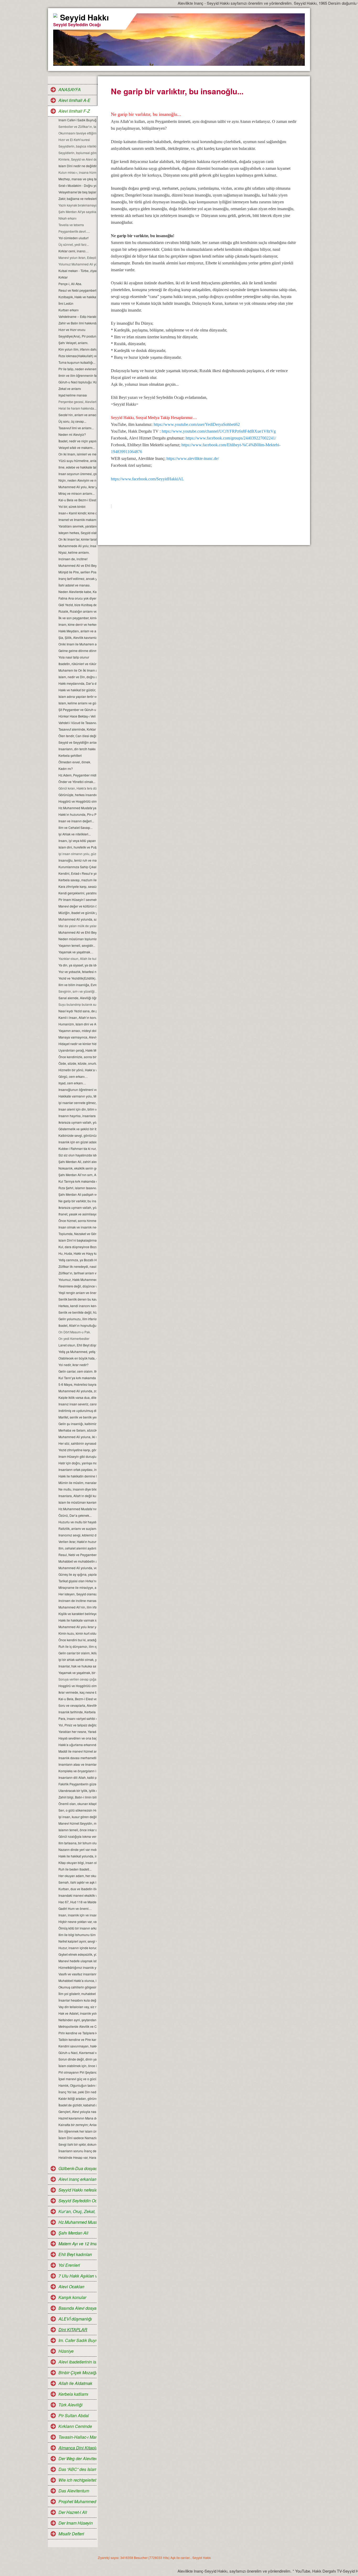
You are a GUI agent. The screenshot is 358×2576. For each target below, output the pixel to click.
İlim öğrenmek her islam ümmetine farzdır (77, 2131)
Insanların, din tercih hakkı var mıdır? (77, 749)
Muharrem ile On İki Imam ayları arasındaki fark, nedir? (77, 670)
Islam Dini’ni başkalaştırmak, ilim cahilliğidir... (77, 1240)
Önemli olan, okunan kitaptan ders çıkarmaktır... (77, 1804)
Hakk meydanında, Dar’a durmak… (77, 683)
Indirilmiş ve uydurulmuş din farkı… (77, 1411)
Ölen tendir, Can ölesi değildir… (77, 736)
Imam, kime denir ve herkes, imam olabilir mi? (77, 624)
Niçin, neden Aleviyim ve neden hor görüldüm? (77, 480)
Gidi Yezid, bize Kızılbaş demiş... (77, 605)
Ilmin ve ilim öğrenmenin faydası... (77, 375)
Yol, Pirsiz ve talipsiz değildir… (77, 1725)
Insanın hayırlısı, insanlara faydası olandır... (77, 1116)
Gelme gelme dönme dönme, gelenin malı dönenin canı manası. (77, 651)
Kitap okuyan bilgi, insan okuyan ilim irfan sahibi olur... (77, 1863)
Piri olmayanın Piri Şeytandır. (77, 2072)
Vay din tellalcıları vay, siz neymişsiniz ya (77, 2007)
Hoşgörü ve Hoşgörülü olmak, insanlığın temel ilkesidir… (77, 1686)
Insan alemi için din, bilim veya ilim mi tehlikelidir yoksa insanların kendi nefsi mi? (77, 1109)
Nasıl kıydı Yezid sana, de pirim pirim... (77, 1011)
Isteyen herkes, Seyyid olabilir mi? (77, 533)
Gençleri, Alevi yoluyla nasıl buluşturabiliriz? (77, 2112)
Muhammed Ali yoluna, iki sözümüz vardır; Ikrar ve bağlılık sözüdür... (77, 1437)
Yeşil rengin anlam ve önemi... (77, 1293)
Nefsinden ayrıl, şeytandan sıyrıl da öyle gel (77, 2020)
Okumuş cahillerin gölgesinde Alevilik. (77, 1987)
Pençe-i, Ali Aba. (70, 284)
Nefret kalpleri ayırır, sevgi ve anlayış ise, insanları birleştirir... (77, 1941)
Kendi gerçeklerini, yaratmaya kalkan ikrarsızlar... (77, 893)
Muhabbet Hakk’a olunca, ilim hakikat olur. (77, 1980)
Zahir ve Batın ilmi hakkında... (77, 323)
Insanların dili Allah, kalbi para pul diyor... (77, 1777)
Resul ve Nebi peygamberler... (77, 290)
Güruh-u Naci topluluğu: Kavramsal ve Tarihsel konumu (77, 382)
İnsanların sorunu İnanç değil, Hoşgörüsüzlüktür (77, 2151)
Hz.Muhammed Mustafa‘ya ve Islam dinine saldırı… (77, 808)
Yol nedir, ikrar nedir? (74, 1365)
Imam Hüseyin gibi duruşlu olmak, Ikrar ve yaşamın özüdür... (77, 1456)
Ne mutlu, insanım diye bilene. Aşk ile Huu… (77, 1489)
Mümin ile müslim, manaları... (77, 1483)
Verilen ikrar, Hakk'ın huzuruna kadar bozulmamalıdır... (77, 1542)
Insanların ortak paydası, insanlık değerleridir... (77, 1469)
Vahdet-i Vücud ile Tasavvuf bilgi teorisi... (77, 723)
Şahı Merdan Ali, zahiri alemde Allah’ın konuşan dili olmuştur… (77, 1162)
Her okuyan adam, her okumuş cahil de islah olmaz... (77, 1876)
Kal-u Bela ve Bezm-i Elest (77, 500)
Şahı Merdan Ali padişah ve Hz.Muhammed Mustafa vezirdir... (77, 1194)
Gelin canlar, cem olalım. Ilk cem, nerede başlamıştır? (77, 1371)
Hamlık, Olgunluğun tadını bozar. (77, 2085)
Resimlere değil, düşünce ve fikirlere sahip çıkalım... (77, 1286)
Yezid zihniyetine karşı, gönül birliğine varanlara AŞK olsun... (77, 1450)
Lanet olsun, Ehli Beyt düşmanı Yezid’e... (77, 1345)
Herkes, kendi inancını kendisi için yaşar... (77, 1306)
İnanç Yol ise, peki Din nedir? (77, 2092)
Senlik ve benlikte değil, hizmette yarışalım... (77, 1312)
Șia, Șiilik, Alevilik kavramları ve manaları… (77, 637)
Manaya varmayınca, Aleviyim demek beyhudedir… (77, 1037)
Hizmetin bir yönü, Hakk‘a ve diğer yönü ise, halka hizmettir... (77, 1070)
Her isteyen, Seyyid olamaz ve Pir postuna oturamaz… (77, 1594)
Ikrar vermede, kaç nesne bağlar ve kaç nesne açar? (77, 1692)
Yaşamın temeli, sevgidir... (77, 945)
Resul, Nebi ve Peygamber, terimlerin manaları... (77, 1555)
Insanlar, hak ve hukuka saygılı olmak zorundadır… (77, 1666)
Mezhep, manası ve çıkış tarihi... (77, 179)
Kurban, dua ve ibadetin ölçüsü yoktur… (77, 1889)
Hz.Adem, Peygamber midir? (77, 775)
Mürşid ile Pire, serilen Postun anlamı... (77, 572)
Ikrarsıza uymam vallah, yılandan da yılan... (77, 1207)
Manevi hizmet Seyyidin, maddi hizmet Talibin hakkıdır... (77, 1823)
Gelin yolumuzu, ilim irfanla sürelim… (77, 1319)
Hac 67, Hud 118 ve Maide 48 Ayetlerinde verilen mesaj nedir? (77, 1902)
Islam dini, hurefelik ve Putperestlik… (77, 847)
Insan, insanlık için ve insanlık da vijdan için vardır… (77, 1915)
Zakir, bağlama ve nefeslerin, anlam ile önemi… (77, 199)
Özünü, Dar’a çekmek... (75, 1515)
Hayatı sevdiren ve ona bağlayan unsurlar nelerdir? (77, 1738)
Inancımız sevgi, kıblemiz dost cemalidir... (77, 1535)
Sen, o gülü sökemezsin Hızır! (77, 1810)
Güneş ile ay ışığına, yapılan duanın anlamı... (77, 1574)
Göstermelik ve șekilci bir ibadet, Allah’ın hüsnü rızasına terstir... (77, 1129)
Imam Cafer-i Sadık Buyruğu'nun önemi (77, 120)
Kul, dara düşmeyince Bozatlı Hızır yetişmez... (77, 1247)
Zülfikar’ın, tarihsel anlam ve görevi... (77, 1273)
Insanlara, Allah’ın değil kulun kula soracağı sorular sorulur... (77, 1496)
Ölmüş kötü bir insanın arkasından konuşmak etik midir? (77, 1928)
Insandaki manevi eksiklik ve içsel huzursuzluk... (77, 1895)
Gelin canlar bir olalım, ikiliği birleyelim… (77, 1653)
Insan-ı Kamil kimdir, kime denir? (77, 513)
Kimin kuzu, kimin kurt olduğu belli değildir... (77, 1633)
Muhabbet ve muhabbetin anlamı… (77, 1561)
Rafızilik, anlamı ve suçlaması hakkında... (77, 1528)
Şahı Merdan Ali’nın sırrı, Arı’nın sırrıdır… (77, 1175)
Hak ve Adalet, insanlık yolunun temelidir (77, 2013)
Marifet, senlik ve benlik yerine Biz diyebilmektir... (77, 1417)
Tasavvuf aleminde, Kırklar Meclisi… (77, 729)
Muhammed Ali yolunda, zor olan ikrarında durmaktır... (77, 1391)
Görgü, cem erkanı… (73, 1076)
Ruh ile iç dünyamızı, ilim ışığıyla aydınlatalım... (77, 1646)
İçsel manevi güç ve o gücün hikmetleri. (77, 2079)
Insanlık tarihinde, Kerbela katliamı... (77, 1712)
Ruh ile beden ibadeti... (75, 1869)
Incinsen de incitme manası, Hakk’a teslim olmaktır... (77, 1601)
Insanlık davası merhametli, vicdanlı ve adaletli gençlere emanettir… (77, 1758)
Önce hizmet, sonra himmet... (77, 1221)
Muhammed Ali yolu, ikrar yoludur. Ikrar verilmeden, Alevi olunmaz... (77, 487)
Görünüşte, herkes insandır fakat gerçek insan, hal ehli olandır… (77, 795)
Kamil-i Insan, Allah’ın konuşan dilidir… (77, 1017)
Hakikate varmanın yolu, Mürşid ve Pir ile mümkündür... (77, 1096)
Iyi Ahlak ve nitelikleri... (75, 834)
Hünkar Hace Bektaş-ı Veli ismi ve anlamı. (77, 716)
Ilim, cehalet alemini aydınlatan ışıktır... (77, 1548)
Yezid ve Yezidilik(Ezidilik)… (77, 978)
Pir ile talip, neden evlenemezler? (77, 369)
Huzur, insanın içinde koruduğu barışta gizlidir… (77, 1948)
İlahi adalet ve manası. (74, 585)
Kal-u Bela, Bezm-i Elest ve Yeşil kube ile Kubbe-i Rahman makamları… (77, 1699)
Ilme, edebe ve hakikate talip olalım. (77, 467)
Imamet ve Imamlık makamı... (77, 520)
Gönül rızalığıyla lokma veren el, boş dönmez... (77, 1836)
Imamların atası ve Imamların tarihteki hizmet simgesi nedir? (77, 1764)
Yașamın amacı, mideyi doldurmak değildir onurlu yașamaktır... (77, 1031)
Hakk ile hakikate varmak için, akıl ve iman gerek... (77, 1620)
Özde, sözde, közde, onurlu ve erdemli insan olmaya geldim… (77, 1063)
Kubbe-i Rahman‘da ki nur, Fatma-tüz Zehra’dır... (77, 1148)
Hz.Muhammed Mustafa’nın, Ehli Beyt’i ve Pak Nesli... (77, 1509)
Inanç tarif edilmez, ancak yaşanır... (77, 578)
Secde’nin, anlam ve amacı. (77, 415)
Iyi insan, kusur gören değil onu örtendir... (77, 1817)
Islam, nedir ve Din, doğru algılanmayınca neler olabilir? (77, 677)
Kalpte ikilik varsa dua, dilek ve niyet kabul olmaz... (77, 1397)
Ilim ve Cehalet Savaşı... (75, 827)
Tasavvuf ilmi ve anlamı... (76, 428)
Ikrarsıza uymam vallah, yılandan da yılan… (77, 1122)
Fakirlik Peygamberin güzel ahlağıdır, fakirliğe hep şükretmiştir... (77, 1784)
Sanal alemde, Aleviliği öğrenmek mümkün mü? (77, 998)
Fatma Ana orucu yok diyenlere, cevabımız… (77, 598)
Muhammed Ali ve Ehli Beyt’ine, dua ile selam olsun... (77, 565)
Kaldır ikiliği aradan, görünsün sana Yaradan (77, 2098)
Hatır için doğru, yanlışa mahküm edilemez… (77, 1463)
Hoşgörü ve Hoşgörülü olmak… (77, 801)
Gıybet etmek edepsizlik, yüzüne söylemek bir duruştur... (77, 1954)
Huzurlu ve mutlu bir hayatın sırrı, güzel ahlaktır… (77, 1522)
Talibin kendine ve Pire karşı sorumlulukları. (77, 2039)
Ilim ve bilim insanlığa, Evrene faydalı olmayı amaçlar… (77, 985)
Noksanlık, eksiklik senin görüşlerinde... (77, 1168)
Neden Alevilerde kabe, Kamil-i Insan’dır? (77, 592)
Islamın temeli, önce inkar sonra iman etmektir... (77, 1830)
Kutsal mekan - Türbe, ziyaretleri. (77, 271)
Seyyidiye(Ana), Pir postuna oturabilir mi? (77, 336)
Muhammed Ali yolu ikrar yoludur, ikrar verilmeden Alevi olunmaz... (77, 1627)
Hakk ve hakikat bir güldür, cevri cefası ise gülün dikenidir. (77, 690)
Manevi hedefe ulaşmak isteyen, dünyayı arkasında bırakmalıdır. (77, 1961)
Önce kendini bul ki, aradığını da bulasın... (77, 1640)
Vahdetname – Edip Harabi (77, 316)
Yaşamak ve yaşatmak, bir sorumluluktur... (77, 1673)
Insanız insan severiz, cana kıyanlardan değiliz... (77, 1404)
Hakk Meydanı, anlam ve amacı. (77, 631)
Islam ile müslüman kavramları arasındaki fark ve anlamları (77, 1502)
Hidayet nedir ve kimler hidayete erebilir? (77, 1044)
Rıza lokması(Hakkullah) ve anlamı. (77, 356)
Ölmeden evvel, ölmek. (75, 762)
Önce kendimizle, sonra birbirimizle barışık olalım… (77, 1057)
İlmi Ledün (66, 303)
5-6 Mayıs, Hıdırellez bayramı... (77, 1384)
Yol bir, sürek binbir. (72, 506)
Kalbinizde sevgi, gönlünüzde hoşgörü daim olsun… (77, 1135)
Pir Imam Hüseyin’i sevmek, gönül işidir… (77, 900)
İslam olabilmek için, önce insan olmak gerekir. (77, 2066)
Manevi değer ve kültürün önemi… (77, 906)
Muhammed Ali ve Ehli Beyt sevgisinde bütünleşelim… (77, 932)
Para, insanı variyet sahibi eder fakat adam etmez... (77, 1718)
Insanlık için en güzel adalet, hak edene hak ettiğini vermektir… (77, 1142)
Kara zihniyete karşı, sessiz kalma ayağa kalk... (77, 886)
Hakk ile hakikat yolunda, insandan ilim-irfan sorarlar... (77, 1856)
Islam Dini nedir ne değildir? (77, 166)
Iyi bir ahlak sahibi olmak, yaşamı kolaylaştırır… (77, 1659)
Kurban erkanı (69, 310)
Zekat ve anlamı (70, 388)
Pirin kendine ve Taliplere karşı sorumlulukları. (77, 2033)
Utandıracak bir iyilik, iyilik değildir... (77, 1790)
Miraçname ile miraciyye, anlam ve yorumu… (77, 1587)
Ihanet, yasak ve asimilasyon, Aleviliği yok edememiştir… (77, 1214)
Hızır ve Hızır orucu (72, 330)
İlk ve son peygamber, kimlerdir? (77, 618)
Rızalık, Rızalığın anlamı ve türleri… (77, 611)
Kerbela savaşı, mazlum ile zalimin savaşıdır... (77, 880)
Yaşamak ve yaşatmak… (76, 952)
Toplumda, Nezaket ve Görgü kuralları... (77, 1234)
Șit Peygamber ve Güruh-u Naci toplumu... (77, 710)
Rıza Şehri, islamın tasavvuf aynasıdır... (77, 1188)
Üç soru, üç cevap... (72, 421)
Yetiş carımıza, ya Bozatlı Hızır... (77, 1260)
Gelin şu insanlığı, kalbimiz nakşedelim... (77, 1424)
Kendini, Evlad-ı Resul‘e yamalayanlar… (77, 873)
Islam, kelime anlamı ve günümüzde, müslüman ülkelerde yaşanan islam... (77, 703)
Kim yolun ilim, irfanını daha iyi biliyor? (77, 349)
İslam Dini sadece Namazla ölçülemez (77, 2138)
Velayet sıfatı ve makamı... (77, 447)
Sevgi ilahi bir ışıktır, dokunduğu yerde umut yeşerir (77, 2144)
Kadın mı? (66, 768)
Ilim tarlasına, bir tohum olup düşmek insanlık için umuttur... (77, 1843)
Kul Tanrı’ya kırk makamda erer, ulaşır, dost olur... (77, 1378)
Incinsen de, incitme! (73, 559)
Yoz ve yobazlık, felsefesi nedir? (77, 972)
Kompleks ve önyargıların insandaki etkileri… (77, 1771)
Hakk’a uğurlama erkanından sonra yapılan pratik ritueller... (77, 1745)
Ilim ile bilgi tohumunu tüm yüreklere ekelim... (77, 1935)
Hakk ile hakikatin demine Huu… (77, 1476)
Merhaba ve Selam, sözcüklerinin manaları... (77, 1430)
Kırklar (63, 277)
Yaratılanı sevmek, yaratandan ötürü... (77, 526)
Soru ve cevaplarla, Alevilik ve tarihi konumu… (77, 1705)
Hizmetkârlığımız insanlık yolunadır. (77, 1967)
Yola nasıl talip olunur (74, 657)
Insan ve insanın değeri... (76, 821)
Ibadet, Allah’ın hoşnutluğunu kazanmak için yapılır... (77, 1325)
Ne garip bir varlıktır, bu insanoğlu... (77, 1201)
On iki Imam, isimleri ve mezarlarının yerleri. (77, 454)
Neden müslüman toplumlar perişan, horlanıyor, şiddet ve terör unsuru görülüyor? (77, 939)
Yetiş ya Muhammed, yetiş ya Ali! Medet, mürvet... (77, 1352)
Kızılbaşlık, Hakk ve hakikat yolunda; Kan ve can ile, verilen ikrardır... (77, 297)
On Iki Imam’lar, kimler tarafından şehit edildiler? (77, 539)
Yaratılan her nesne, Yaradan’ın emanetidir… (77, 1732)
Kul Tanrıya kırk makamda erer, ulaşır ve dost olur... (77, 1181)
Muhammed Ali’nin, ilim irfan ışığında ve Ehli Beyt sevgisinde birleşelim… (77, 1607)
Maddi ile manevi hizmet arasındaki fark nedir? (77, 1751)
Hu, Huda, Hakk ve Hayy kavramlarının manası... (77, 1253)
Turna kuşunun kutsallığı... (77, 362)
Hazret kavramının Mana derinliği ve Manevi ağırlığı (77, 2118)
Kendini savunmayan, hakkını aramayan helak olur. (77, 2046)
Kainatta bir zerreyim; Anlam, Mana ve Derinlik (77, 2125)
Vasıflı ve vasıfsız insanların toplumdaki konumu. (77, 1974)
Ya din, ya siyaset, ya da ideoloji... (77, 965)
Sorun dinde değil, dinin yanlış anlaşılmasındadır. (77, 2059)
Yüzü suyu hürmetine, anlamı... (77, 461)
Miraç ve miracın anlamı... (77, 493)
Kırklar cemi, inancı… (74, 251)
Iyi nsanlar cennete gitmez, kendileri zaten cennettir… (77, 1103)
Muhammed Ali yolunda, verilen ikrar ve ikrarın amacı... (77, 1568)
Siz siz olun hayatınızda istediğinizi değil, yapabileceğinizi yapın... (77, 1155)
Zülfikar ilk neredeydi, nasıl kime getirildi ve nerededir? (77, 1266)
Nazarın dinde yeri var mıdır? (77, 1849)
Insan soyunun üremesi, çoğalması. (77, 474)
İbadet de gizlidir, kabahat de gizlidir (77, 2105)
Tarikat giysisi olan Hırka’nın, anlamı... (77, 1581)
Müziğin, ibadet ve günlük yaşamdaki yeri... (77, 913)
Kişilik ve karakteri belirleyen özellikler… (77, 1614)
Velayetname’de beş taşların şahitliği (77, 192)
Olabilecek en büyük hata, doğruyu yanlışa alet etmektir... (77, 1358)
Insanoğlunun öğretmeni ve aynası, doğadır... (77, 1089)
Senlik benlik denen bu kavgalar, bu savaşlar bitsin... (77, 1299)
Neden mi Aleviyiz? (72, 434)
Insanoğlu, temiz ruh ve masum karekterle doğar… (77, 860)
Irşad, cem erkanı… (72, 1083)
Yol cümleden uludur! (74, 238)
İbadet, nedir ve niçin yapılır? (77, 441)
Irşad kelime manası (73, 395)
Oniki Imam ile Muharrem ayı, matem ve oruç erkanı (77, 644)
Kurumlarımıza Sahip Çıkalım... (77, 867)
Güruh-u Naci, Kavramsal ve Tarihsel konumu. (77, 2053)
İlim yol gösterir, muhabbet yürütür (77, 1994)
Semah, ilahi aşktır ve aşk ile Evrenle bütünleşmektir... (77, 1882)
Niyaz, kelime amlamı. (74, 552)
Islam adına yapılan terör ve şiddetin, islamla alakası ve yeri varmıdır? (77, 696)
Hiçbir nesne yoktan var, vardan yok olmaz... (77, 1922)
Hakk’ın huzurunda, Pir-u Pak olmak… (77, 814)
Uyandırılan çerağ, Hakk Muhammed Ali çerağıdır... (77, 1050)
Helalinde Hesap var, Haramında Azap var (77, 2157)
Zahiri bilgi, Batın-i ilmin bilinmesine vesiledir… (77, 1797)
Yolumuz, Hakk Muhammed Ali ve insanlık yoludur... (77, 1279)
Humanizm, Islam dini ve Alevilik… (77, 1024)
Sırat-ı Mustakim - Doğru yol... (77, 185)
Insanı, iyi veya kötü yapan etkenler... (77, 841)
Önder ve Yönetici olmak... (77, 782)
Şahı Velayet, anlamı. (73, 343)
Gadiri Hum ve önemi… (75, 1908)
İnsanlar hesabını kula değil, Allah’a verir (77, 2000)
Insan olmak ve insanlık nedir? (77, 1227)
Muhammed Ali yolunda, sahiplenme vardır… (77, 919)
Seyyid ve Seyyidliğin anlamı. (77, 742)
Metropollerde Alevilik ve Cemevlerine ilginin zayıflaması (77, 2026)
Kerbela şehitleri (70, 755)
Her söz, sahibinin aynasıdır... (77, 1443)
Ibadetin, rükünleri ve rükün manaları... (77, 664)
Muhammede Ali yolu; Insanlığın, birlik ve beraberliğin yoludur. (77, 546)
